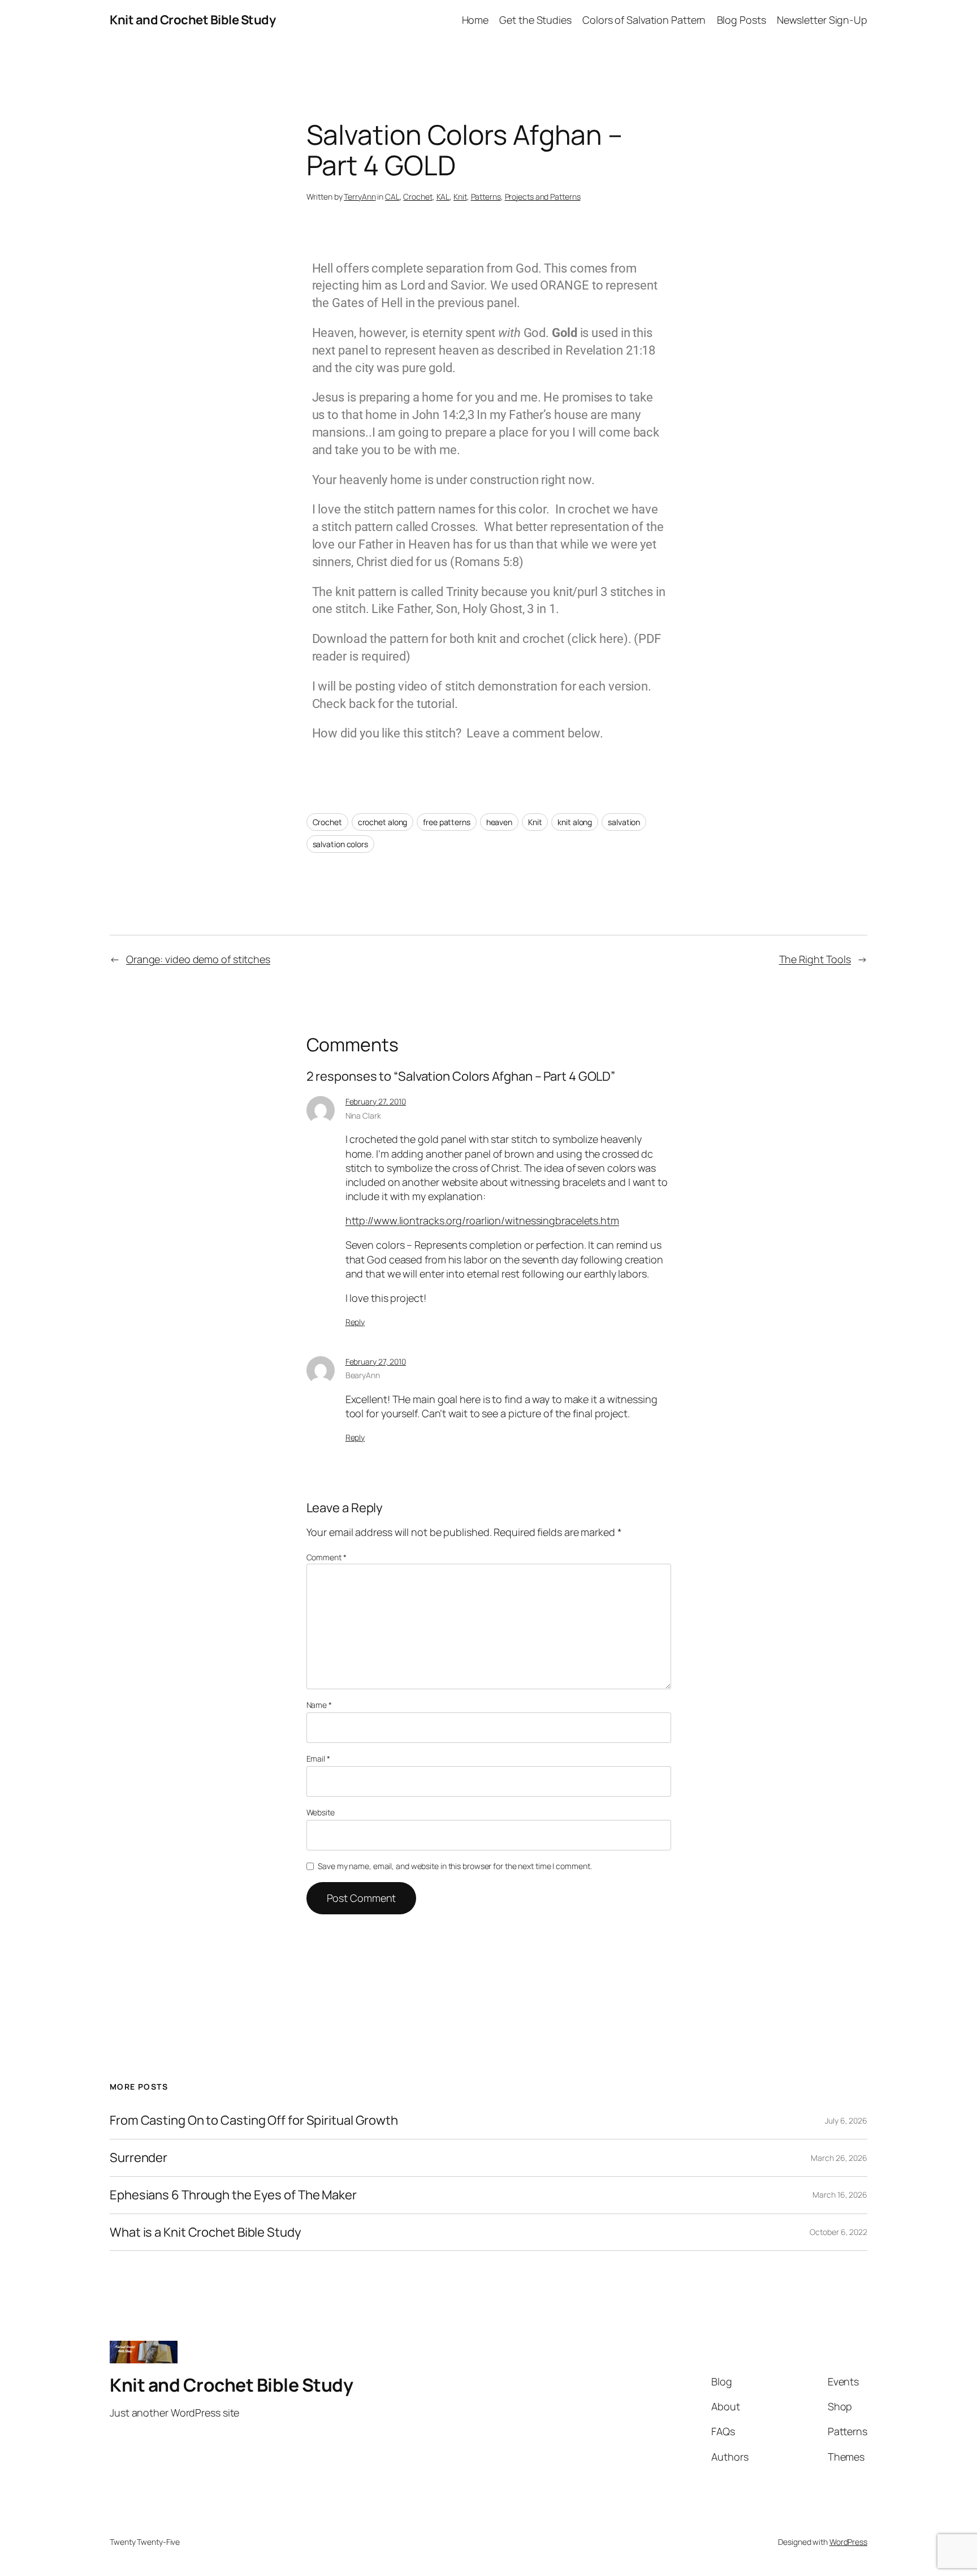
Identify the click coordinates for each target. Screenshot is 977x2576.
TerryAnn (360, 197)
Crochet (418, 197)
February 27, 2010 (376, 1101)
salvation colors (340, 844)
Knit (460, 197)
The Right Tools (815, 959)
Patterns (486, 197)
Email (318, 1759)
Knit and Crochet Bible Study (193, 20)
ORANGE (564, 285)
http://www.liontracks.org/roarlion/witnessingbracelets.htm (482, 1220)
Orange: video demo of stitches (198, 959)
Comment (327, 1557)
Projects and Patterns (543, 197)
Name (319, 1705)
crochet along (383, 822)
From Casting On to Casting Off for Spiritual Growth (254, 2120)
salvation (624, 822)
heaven (499, 822)
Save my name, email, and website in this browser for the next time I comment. (455, 1866)
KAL (443, 197)
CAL (392, 197)
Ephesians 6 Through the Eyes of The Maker (233, 2195)
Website (321, 1812)
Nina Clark (363, 1116)
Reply (355, 1322)
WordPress (848, 2542)
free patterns (447, 822)
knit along (575, 822)
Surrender (139, 2158)
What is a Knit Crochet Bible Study (206, 2232)
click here (598, 639)
